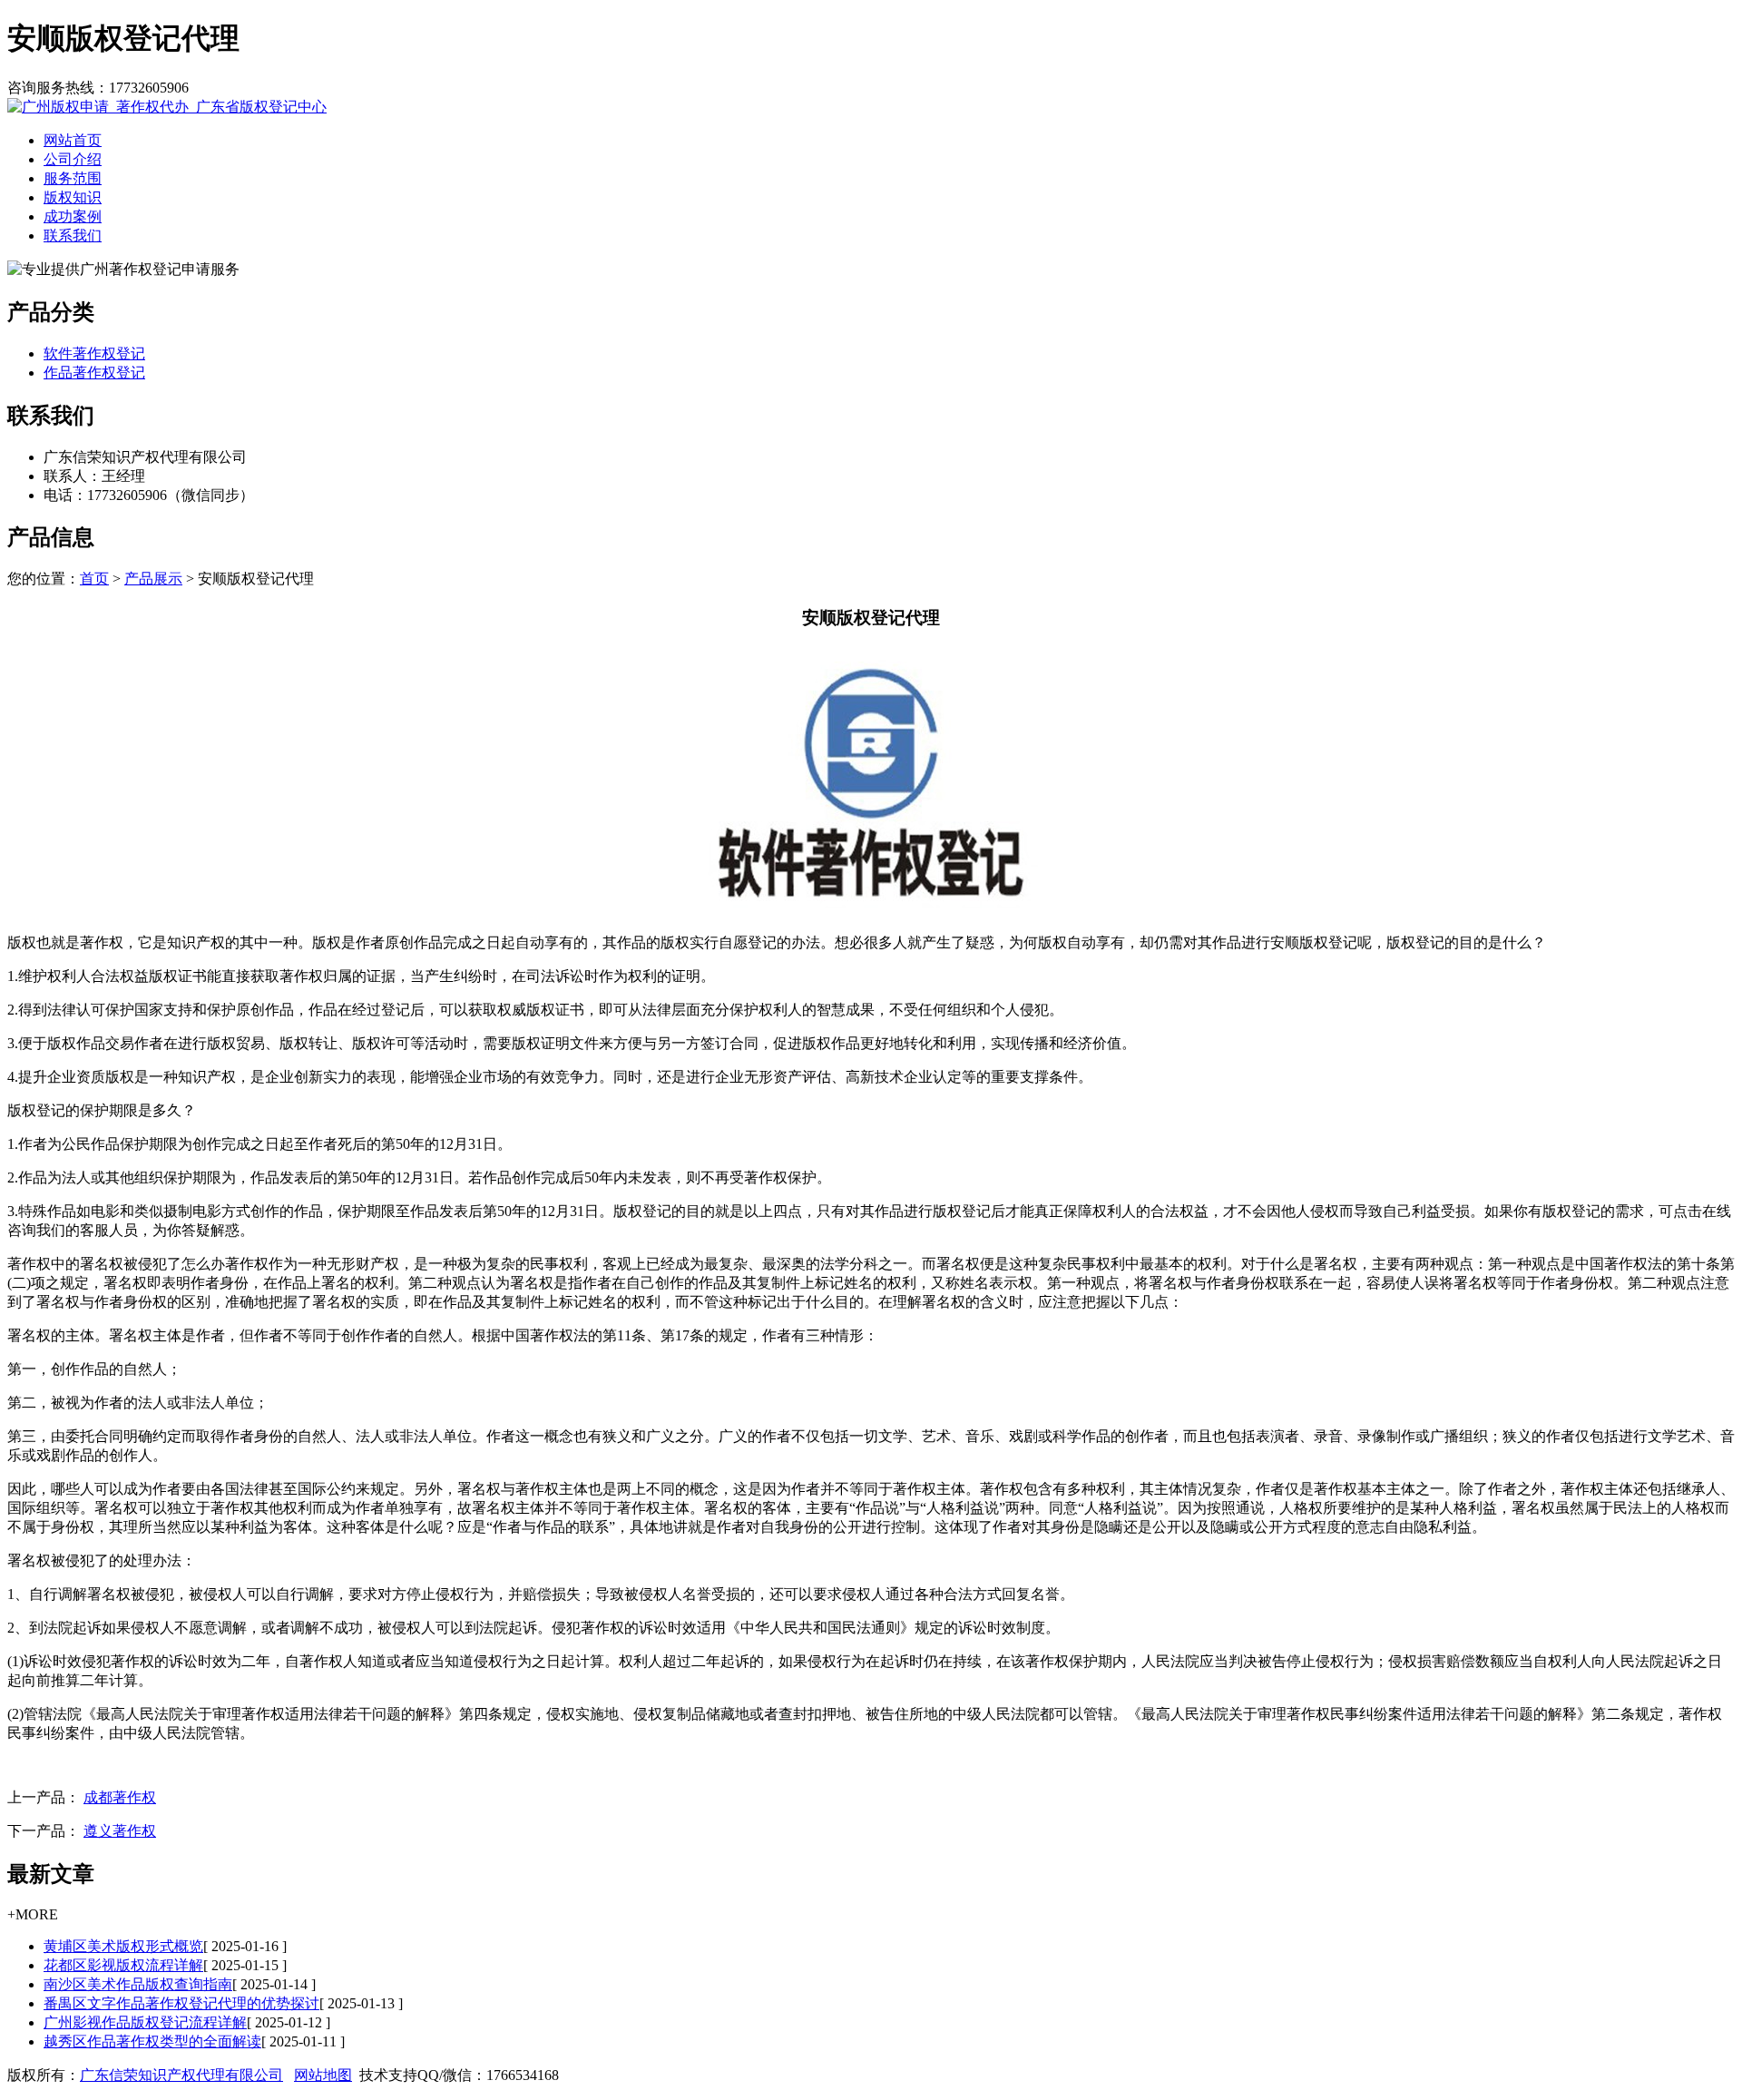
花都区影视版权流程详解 (123, 1965)
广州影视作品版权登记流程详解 (145, 2022)
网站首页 (73, 140)
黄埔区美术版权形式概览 (123, 1946)
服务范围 (73, 178)
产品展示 (153, 579)
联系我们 (73, 236)
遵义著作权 (120, 1831)
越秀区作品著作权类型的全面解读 (152, 2041)
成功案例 (73, 216)
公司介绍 (73, 159)
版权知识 (73, 197)
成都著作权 (120, 1797)
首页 (94, 579)
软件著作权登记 (94, 353)
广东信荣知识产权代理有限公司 (181, 2075)
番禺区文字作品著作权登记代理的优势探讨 (181, 2003)
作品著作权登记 (94, 373)
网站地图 (323, 2075)
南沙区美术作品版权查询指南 (138, 1984)
